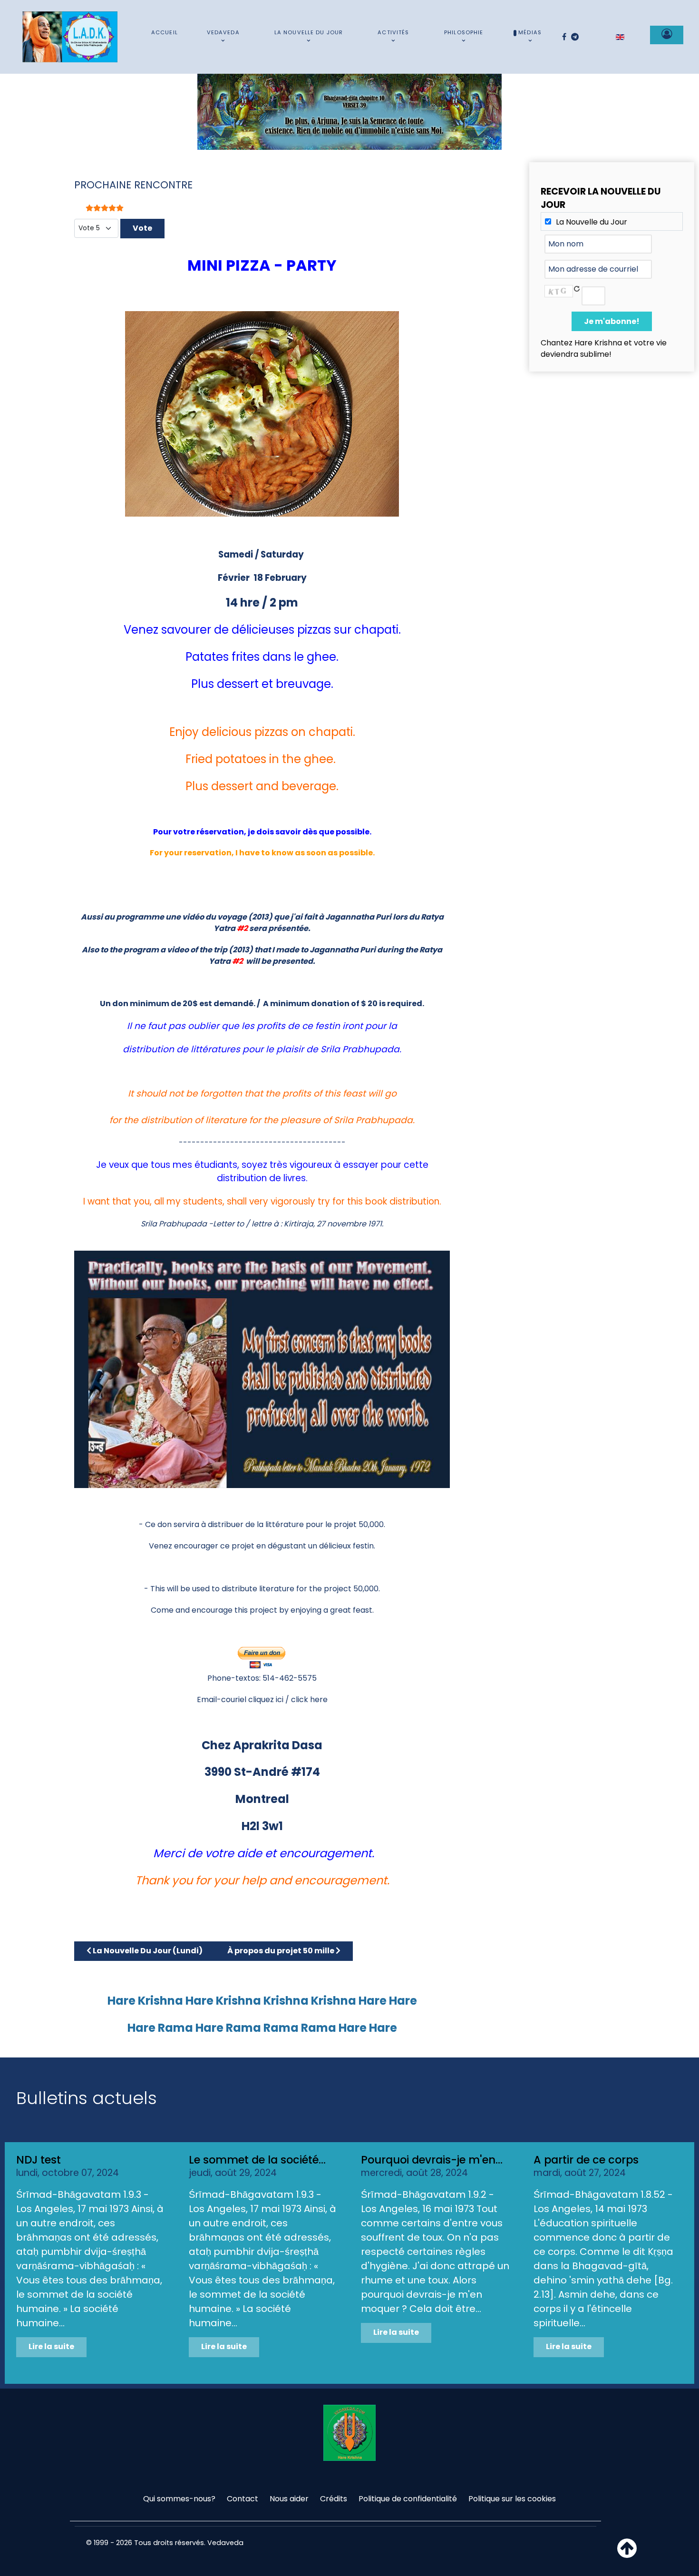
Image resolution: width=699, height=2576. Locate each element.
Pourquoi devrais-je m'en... (432, 2160)
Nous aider (289, 2499)
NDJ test (39, 2160)
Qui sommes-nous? (179, 2499)
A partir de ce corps (586, 2160)
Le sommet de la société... (257, 2160)
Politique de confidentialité (408, 2499)
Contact (243, 2499)
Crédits (334, 2499)
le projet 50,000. (355, 1524)
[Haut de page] (627, 2554)
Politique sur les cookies (512, 2499)
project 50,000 (350, 1589)
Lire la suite (51, 2346)
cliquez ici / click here (288, 1699)
